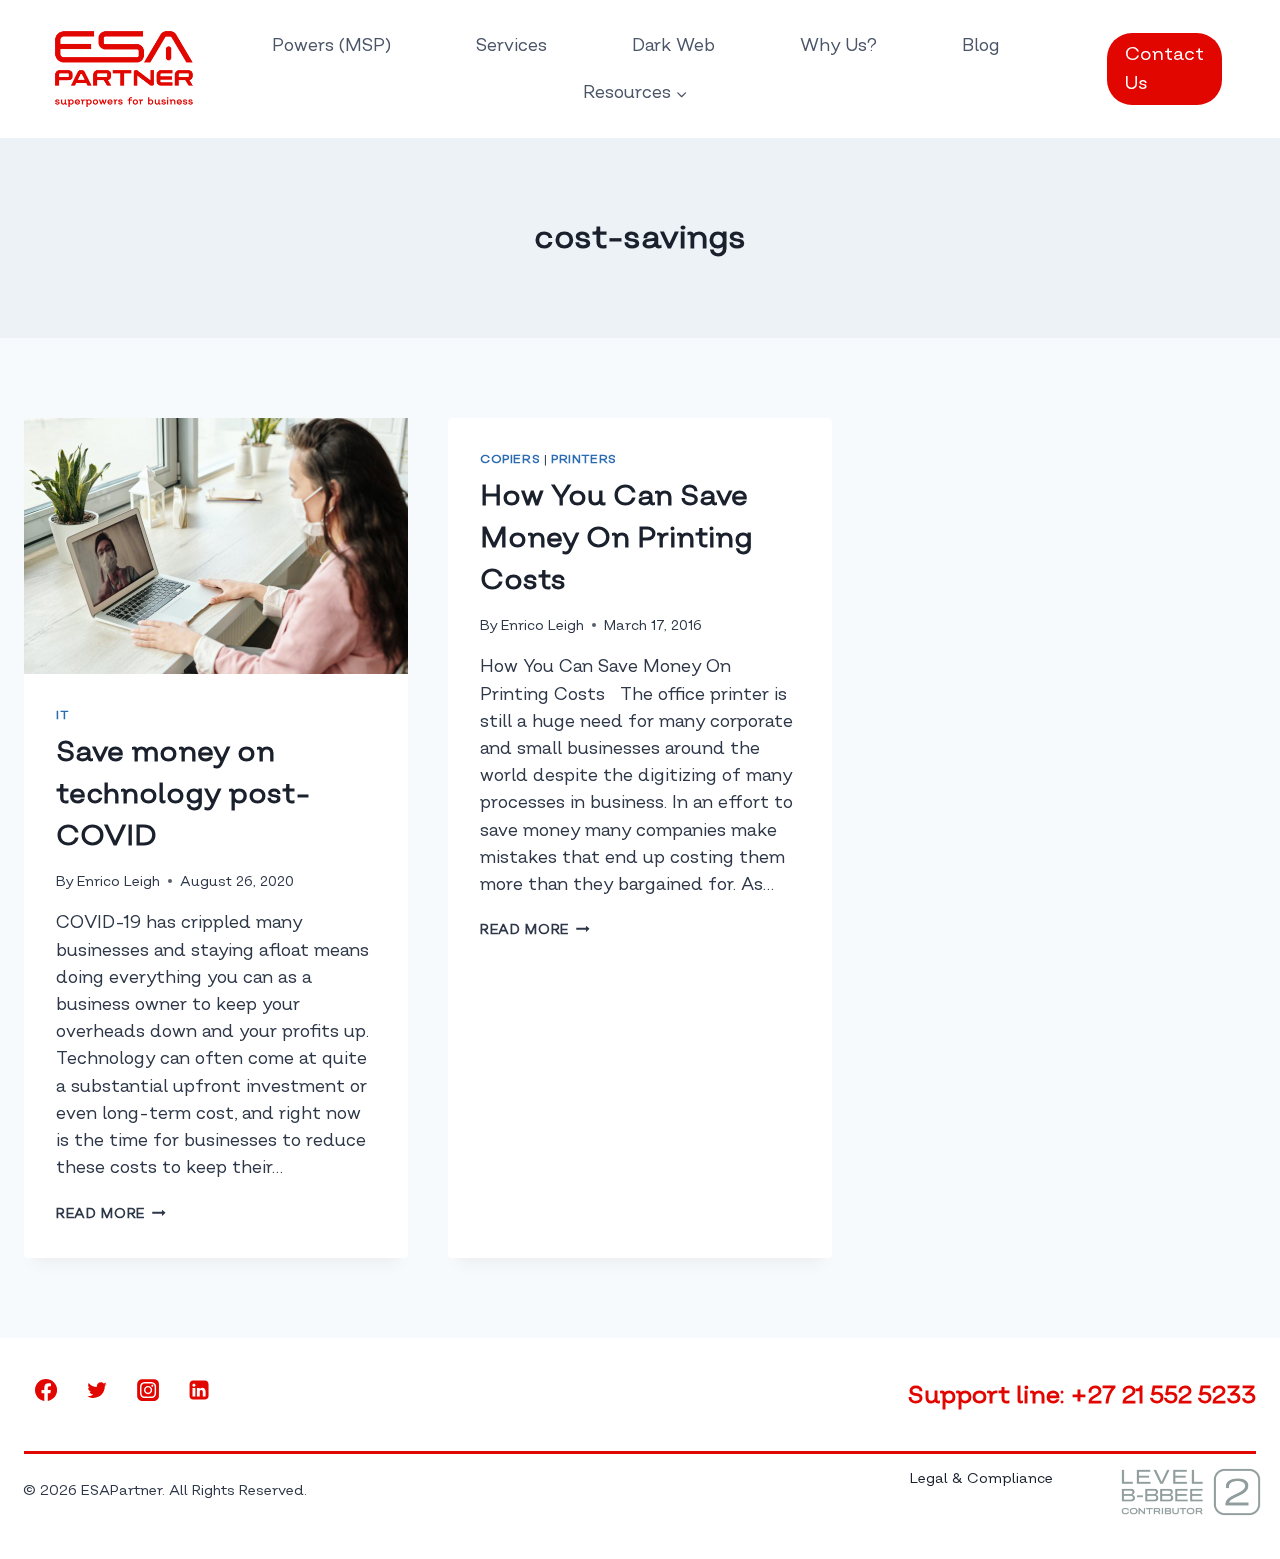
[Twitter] (97, 1390)
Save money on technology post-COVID (183, 793)
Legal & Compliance (981, 1478)
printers (584, 459)
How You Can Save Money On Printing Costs (616, 537)
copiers (510, 459)
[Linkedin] (199, 1390)
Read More (111, 1213)
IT (62, 715)
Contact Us (1164, 68)
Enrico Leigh (118, 881)
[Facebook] (46, 1390)
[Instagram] (148, 1390)
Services (511, 45)
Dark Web (673, 45)
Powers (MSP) (331, 45)
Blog (981, 45)
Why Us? (838, 45)
